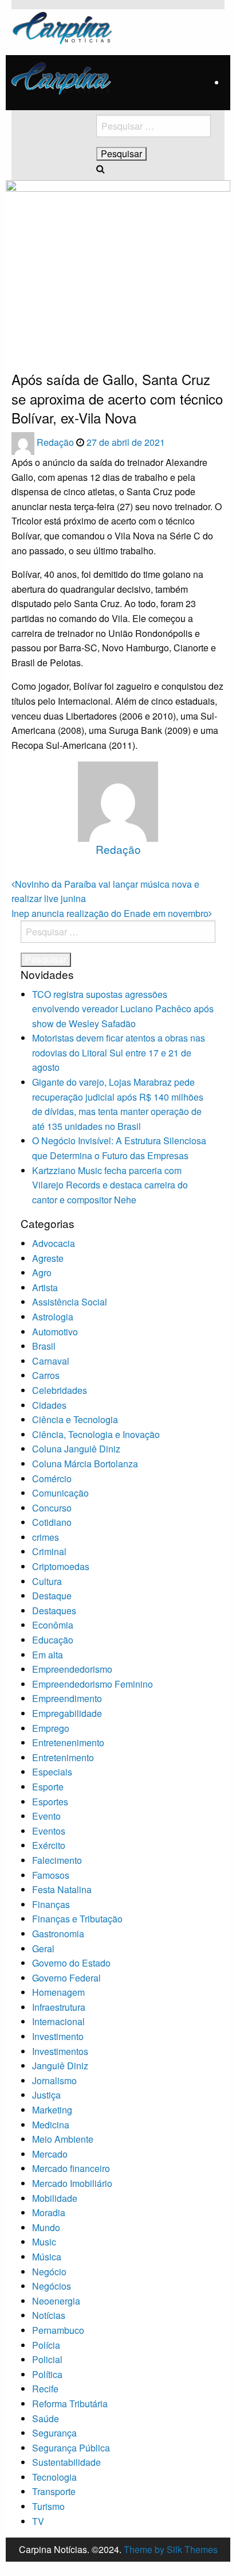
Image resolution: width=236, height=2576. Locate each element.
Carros (46, 1375)
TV (38, 2521)
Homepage (29, 335)
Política (47, 2374)
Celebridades (60, 1390)
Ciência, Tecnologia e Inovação (96, 1434)
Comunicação (60, 1493)
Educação (53, 1640)
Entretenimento (63, 1757)
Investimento (58, 2036)
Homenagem (58, 1992)
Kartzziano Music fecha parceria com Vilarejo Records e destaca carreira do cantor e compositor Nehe (110, 1185)
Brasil (44, 1346)
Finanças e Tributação (77, 1919)
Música (47, 2257)
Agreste (48, 1258)
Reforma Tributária (70, 2404)
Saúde (46, 2418)
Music (44, 2242)
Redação (56, 442)
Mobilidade (55, 2198)
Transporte (54, 2491)
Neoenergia (56, 2301)
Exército (49, 1845)
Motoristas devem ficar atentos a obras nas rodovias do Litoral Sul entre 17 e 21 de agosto (119, 1052)
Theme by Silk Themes (171, 2549)
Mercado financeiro (71, 2168)
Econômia (53, 1625)
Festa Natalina (62, 1889)
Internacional (58, 2021)
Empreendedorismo (72, 1669)
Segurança (54, 2433)
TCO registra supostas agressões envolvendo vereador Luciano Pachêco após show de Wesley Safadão (123, 1009)
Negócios (52, 2286)
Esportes (50, 1802)
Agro (42, 1273)
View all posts (118, 869)
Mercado (50, 2154)
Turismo (48, 2506)
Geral (43, 1948)
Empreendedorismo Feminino (93, 1684)
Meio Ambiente (63, 2139)
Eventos (49, 1831)
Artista (45, 1287)
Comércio (52, 1479)
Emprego (51, 1728)
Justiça (46, 2095)
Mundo (46, 2227)
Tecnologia (54, 2477)
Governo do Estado (71, 1963)
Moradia (49, 2212)
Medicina (51, 2125)
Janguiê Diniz (60, 2066)
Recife (45, 2389)
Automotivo (55, 1332)
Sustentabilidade (66, 2462)
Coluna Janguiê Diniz (76, 1449)
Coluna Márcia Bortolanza (85, 1464)
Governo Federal (66, 1978)
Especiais (52, 1772)
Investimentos (60, 2051)
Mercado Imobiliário (72, 2183)
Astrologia (53, 1317)
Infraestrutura (59, 2007)
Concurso (52, 1508)
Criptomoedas (61, 1566)
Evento (46, 1816)
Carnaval (51, 1361)
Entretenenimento (68, 1742)
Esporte (48, 1787)
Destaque (52, 1596)
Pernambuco (58, 2330)
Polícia (46, 2345)
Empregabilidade (67, 1713)
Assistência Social (70, 1302)
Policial (47, 2359)
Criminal (49, 1551)
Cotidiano (52, 1522)
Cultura (47, 1581)
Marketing (52, 2110)
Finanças (51, 1904)
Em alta (48, 1655)
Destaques (54, 1611)
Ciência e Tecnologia (75, 1419)
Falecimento (57, 1860)
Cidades (49, 1405)
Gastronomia (58, 1934)
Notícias (49, 2315)
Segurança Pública (71, 2448)
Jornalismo (54, 2080)
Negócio (49, 2272)
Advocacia (54, 1243)
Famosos (51, 1875)
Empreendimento (67, 1698)
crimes (46, 1537)
